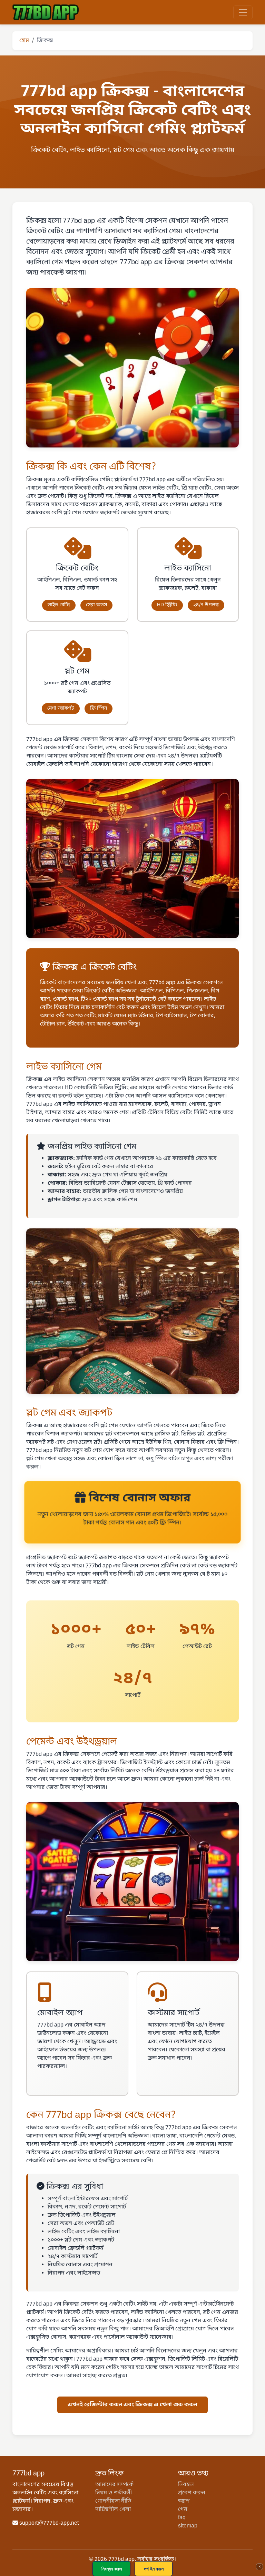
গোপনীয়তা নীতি (113, 2501)
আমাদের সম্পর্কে (114, 2485)
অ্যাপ (184, 2501)
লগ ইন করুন (154, 2569)
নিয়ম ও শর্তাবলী (114, 2493)
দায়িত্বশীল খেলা (113, 2510)
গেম (183, 2510)
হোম (24, 41)
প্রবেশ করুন (192, 2493)
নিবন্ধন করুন (112, 2569)
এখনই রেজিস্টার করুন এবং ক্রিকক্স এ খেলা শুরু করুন (132, 2405)
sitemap (188, 2526)
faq (182, 2518)
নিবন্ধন (186, 2485)
